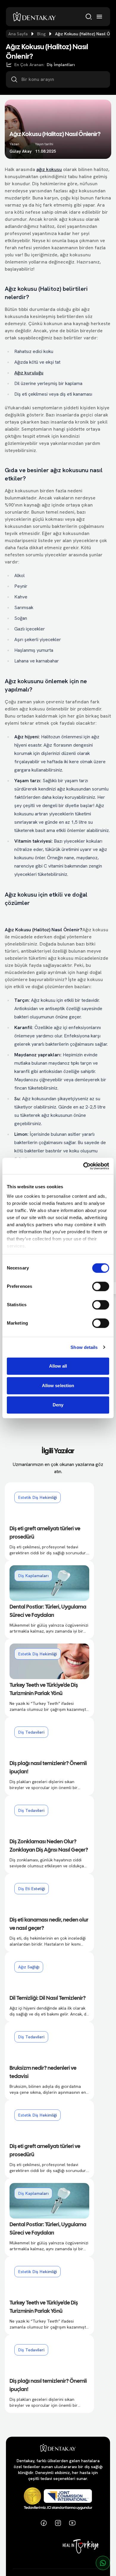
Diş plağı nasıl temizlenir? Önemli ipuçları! (48, 1768)
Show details (84, 1347)
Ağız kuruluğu (29, 373)
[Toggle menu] (99, 17)
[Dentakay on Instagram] (58, 2523)
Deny (58, 1405)
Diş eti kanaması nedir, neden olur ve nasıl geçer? (49, 1924)
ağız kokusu (49, 169)
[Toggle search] (89, 17)
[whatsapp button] (103, 2563)
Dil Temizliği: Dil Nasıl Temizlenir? (48, 1998)
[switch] (101, 1286)
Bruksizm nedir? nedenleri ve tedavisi (43, 2073)
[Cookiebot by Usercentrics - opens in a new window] (83, 1166)
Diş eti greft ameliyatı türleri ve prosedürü (45, 1533)
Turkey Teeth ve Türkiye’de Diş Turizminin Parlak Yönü (44, 1690)
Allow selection (58, 1386)
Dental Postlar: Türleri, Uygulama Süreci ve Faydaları (48, 1611)
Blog (41, 34)
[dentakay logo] (35, 17)
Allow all (58, 1366)
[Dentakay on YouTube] (72, 2523)
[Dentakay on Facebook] (44, 2523)
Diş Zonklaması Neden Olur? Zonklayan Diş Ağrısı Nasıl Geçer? (49, 1846)
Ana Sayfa (18, 34)
